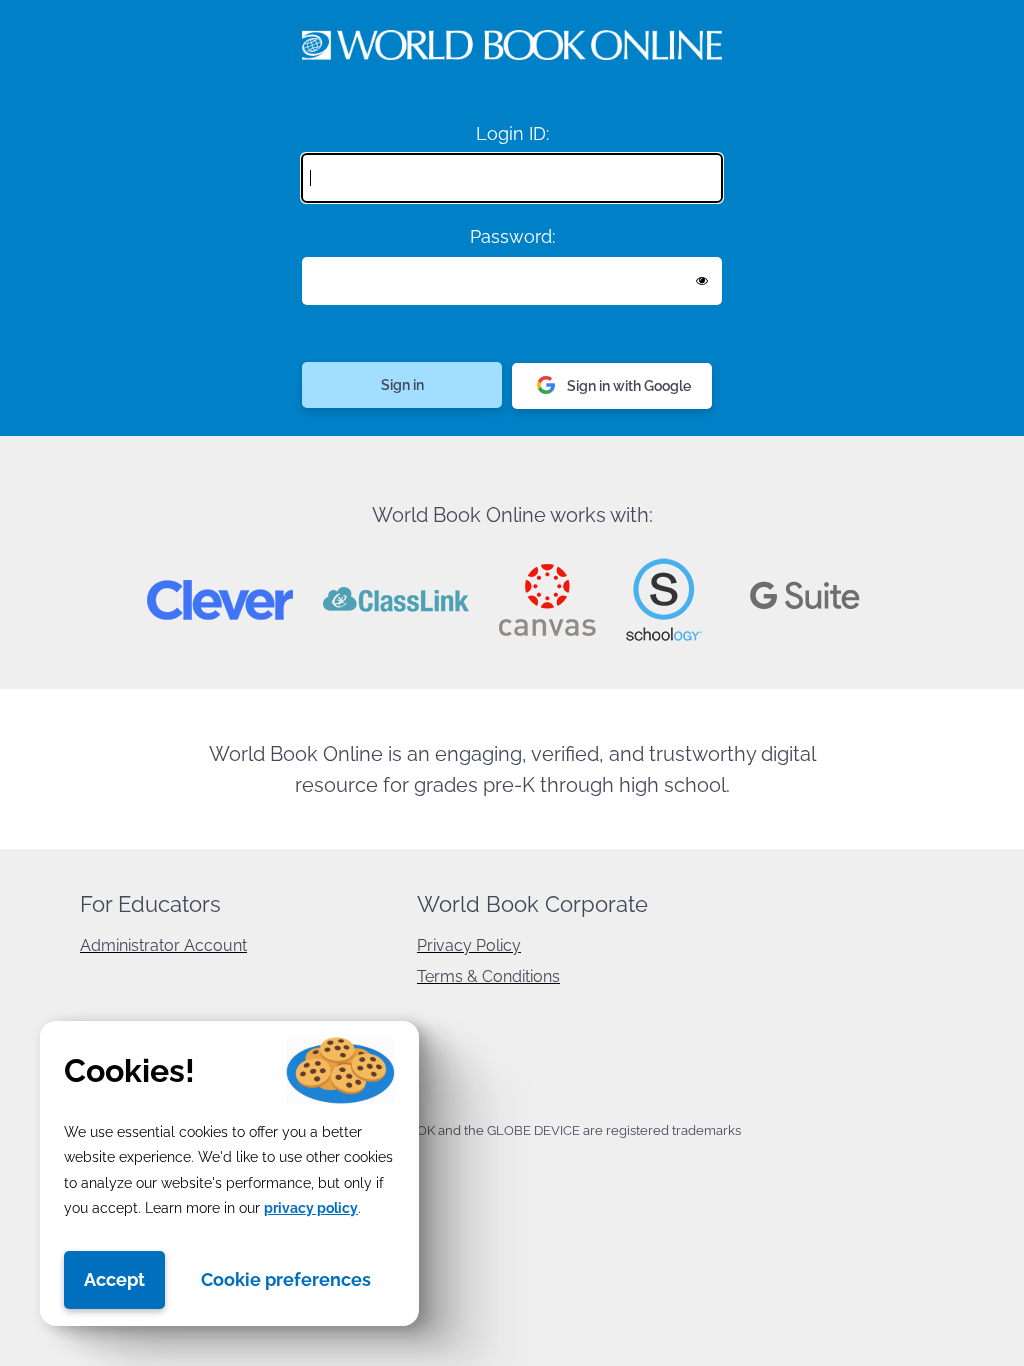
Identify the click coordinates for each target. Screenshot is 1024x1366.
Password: (512, 236)
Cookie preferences (286, 1279)
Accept (114, 1279)
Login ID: (512, 133)
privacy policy (311, 1208)
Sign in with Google (629, 386)
